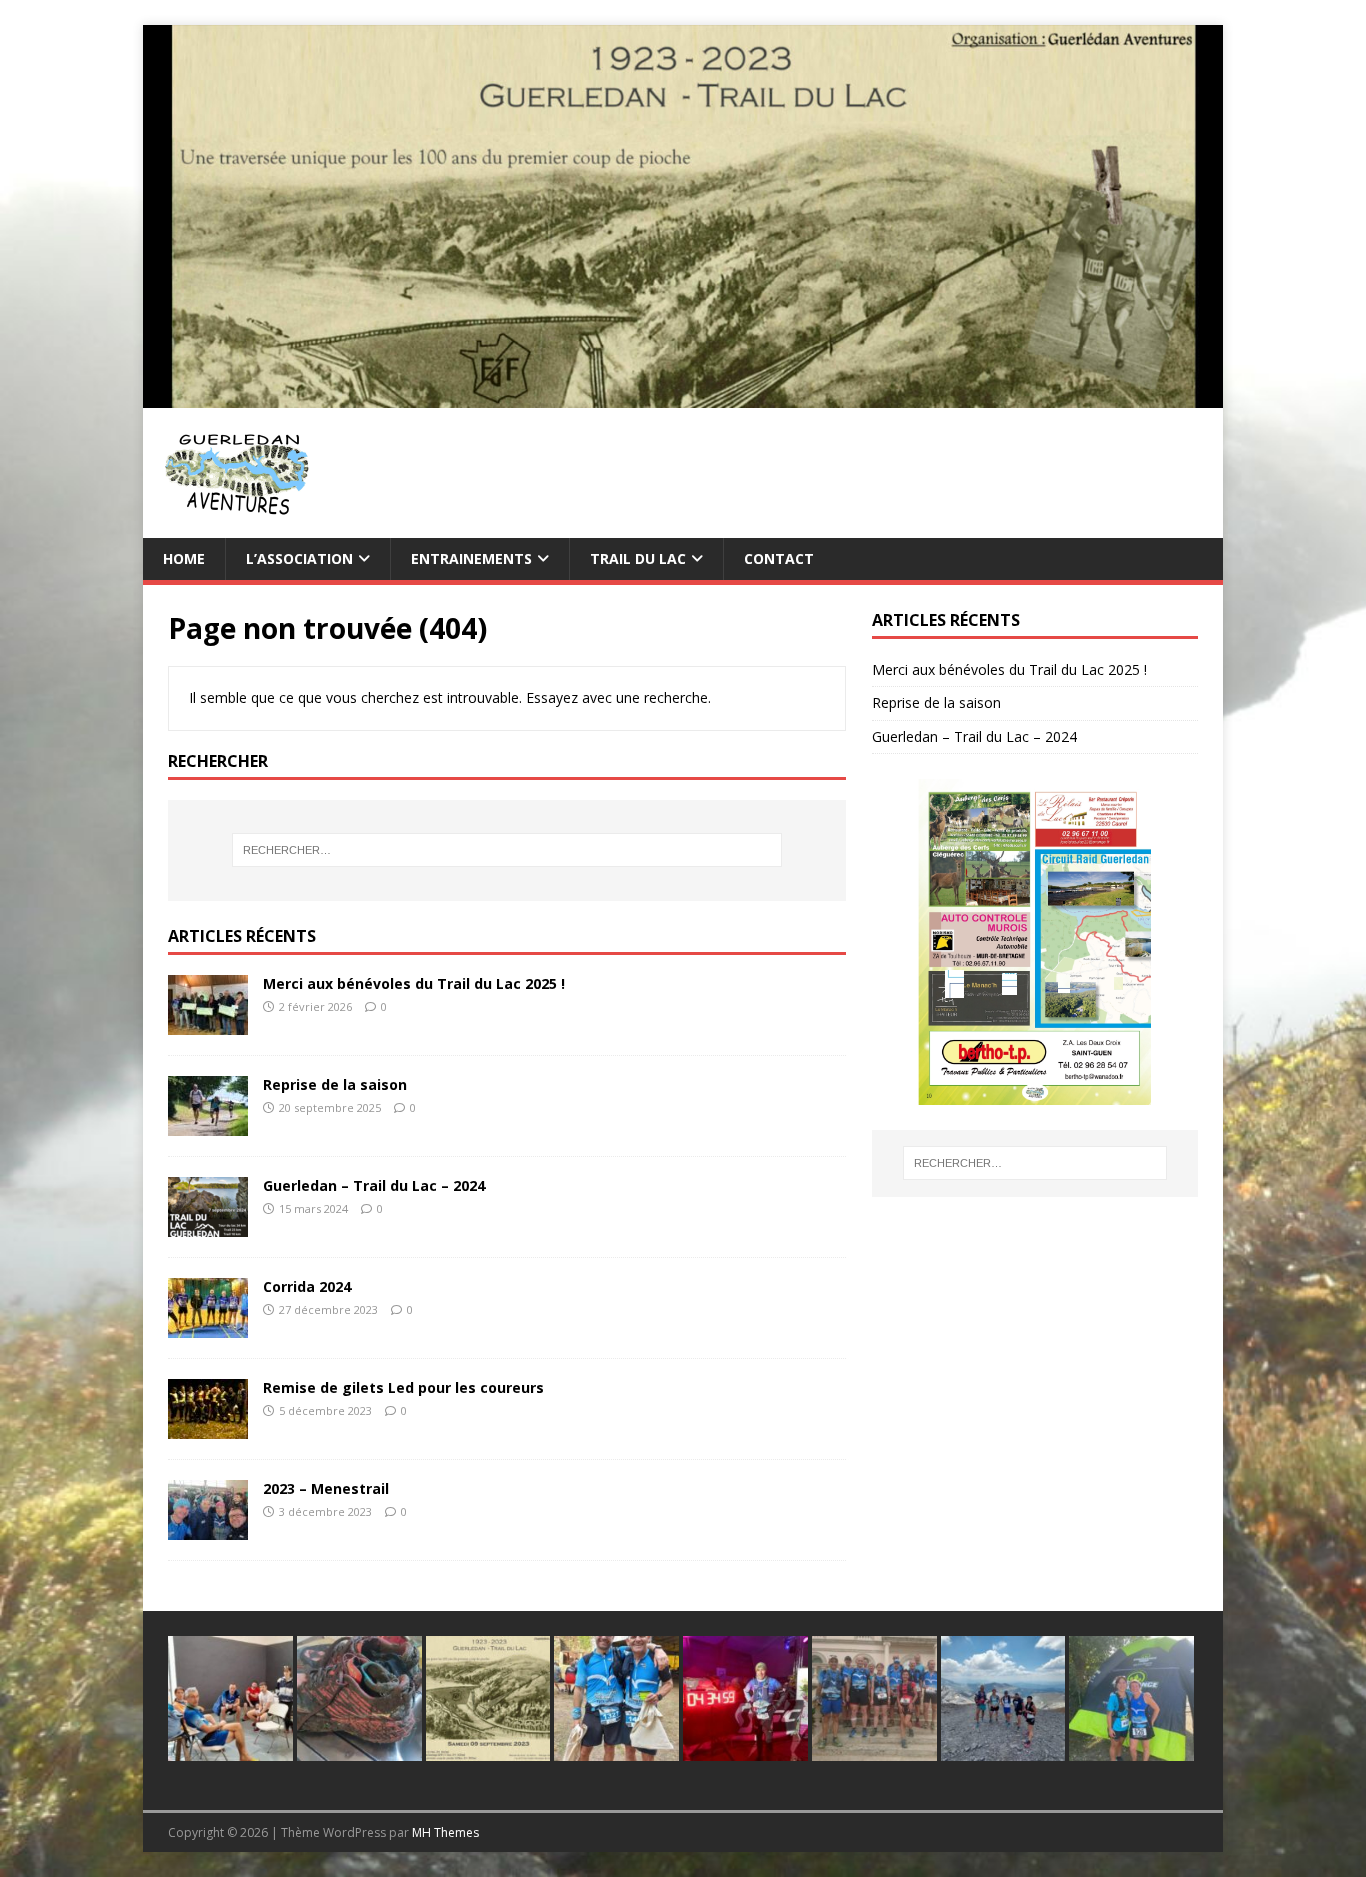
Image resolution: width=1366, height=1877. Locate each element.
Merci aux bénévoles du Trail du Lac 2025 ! (414, 983)
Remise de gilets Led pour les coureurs (403, 1387)
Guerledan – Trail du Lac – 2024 (374, 1185)
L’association (299, 558)
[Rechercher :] (507, 850)
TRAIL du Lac (638, 558)
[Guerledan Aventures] (683, 395)
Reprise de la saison (335, 1084)
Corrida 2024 (307, 1286)
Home (184, 558)
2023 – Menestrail (326, 1488)
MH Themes (445, 1832)
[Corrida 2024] (208, 1326)
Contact (779, 558)
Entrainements (471, 558)
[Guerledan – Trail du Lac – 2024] (208, 1225)
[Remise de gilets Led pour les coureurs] (208, 1427)
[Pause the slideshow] (1137, 942)
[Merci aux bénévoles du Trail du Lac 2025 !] (208, 1023)
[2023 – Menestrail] (208, 1528)
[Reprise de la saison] (208, 1124)
